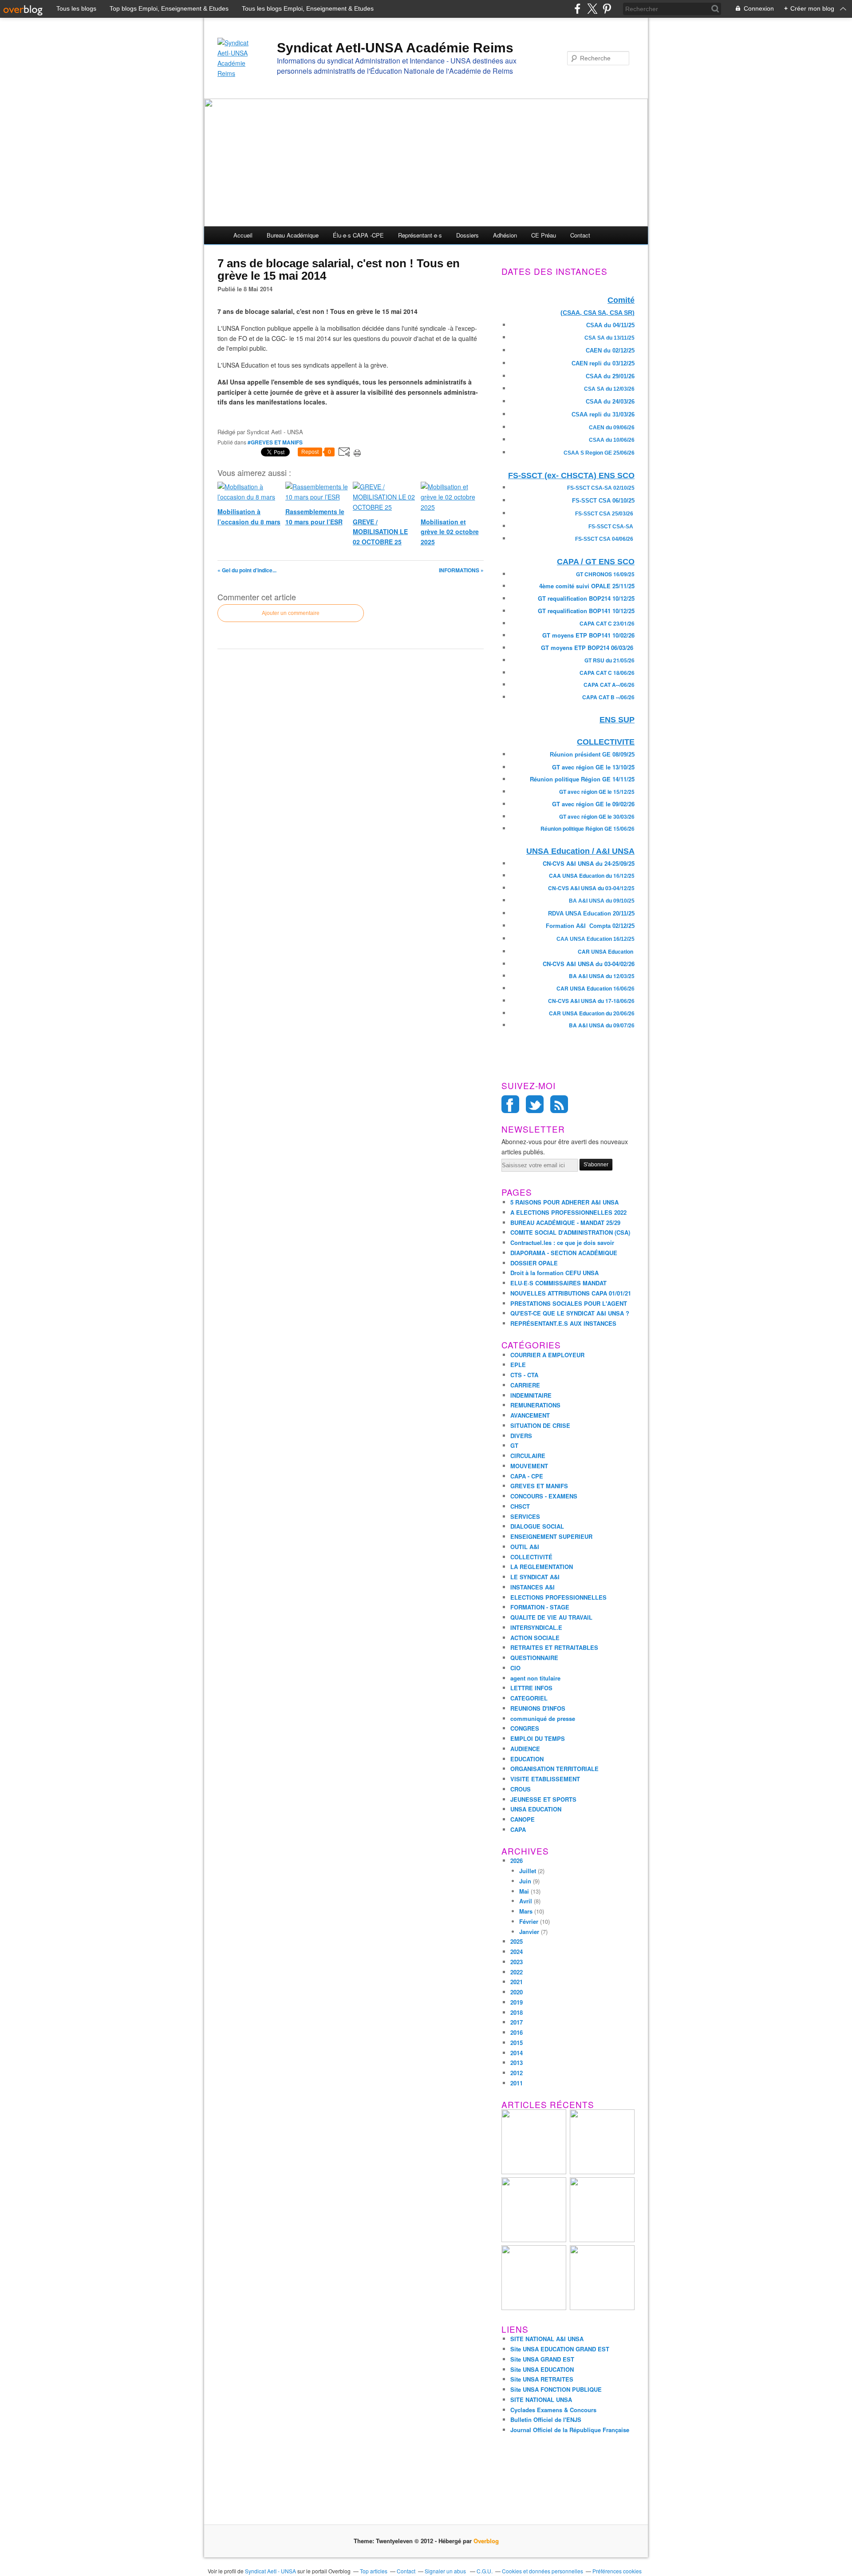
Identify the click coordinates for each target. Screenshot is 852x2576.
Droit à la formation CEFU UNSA (554, 1273)
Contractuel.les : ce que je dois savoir (562, 1242)
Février (529, 1921)
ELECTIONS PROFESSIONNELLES (558, 1597)
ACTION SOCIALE (535, 1638)
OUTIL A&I (525, 1547)
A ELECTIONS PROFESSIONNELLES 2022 (568, 1212)
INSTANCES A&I (532, 1587)
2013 (517, 2063)
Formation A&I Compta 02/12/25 (590, 926)
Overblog (486, 2541)
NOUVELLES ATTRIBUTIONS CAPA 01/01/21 (571, 1293)
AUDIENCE (525, 1749)
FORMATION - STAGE (540, 1607)
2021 (517, 1982)
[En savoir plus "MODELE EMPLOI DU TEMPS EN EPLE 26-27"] (534, 2172)
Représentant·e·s (420, 235)
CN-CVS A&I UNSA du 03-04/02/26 (589, 964)
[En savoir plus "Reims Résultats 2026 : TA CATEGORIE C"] (602, 2172)
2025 (517, 1941)
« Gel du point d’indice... (247, 570)
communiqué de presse (543, 1718)
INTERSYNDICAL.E (536, 1627)
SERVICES (525, 1516)
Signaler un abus (446, 2571)
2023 (517, 1962)
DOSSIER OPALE (534, 1263)
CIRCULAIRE (528, 1456)
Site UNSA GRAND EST (542, 2359)
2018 (517, 2012)
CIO (515, 1668)
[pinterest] (607, 9)
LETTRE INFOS (531, 1688)
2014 (517, 2053)
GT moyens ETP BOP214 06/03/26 (587, 648)
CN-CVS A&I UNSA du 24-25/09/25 (589, 863)
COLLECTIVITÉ (531, 1557)
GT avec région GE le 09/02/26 (593, 804)
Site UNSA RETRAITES (542, 2379)
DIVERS (521, 1436)
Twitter (535, 1104)
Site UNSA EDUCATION (542, 2369)
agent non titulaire (535, 1678)
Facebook (510, 1104)
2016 (517, 2032)
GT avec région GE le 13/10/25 (593, 767)
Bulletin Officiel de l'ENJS (546, 2419)
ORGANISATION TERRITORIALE (554, 1769)
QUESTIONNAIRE (534, 1658)
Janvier (529, 1932)
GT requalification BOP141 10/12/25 (586, 611)
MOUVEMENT (529, 1466)
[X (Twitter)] (592, 9)
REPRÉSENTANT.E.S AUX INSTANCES (563, 1323)
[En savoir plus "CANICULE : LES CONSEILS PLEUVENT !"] (534, 2240)
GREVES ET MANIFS (539, 1486)
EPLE (518, 1365)
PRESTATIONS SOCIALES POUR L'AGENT (569, 1303)
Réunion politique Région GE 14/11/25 (582, 779)
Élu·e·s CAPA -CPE (358, 235)
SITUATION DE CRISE (540, 1425)
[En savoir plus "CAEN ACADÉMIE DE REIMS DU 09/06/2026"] (602, 2240)
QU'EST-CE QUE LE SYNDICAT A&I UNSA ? (570, 1313)
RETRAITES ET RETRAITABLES (554, 1647)
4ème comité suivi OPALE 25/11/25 (587, 586)
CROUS (521, 1789)
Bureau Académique (293, 235)
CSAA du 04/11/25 (610, 325)
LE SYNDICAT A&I (535, 1577)
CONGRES (525, 1728)
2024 (517, 1952)
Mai (524, 1891)
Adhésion (505, 235)
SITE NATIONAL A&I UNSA (547, 2339)
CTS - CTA (524, 1375)
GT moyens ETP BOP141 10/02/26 (588, 635)
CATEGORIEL (529, 1698)
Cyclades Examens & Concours (553, 2410)
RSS (559, 1104)
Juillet (528, 1871)
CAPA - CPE (527, 1476)
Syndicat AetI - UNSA (270, 2571)
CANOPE (523, 1819)
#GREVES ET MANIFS (275, 442)
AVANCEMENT (530, 1415)
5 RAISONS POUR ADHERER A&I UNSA (564, 1202)
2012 (517, 2073)
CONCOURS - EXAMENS (544, 1496)
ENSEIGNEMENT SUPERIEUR (551, 1536)
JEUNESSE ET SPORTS (543, 1799)
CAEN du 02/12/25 (610, 351)
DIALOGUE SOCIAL (537, 1526)
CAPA (518, 1829)
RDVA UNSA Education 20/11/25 (591, 913)
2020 (517, 1992)
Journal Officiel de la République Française (570, 2430)
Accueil (243, 235)
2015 (517, 2043)
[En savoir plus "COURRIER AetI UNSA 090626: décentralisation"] (602, 2308)
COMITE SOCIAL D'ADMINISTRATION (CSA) (570, 1232)
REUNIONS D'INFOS (538, 1708)
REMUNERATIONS (535, 1405)
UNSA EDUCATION (536, 1809)
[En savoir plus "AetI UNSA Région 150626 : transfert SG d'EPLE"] (534, 2308)
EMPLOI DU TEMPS (538, 1738)
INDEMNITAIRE (531, 1395)
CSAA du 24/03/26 (610, 402)
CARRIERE (525, 1385)
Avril (526, 1901)
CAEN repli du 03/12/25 (603, 363)
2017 (517, 2022)
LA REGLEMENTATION (542, 1567)
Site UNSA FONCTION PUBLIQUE (556, 2389)
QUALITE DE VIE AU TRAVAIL (551, 1617)
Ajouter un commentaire (291, 613)
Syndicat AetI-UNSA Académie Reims (395, 48)
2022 (517, 1972)
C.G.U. (485, 2571)
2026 (517, 1861)
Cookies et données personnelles (542, 2571)
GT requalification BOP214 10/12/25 (586, 598)
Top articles (374, 2571)
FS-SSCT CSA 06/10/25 (603, 501)
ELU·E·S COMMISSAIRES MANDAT (558, 1283)
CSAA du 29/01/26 (610, 376)
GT (514, 1445)
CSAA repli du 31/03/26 (603, 414)
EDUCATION (527, 1759)
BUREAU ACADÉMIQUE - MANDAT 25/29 (565, 1223)
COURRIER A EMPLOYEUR (547, 1355)
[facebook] (578, 9)
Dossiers (467, 235)
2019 (517, 2002)
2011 (517, 2083)
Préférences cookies (617, 2571)
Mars (526, 1911)
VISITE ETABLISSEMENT (545, 1779)
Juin (525, 1881)
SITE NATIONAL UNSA (541, 2400)
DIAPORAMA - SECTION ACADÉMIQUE (564, 1253)
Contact (580, 235)
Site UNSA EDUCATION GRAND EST (560, 2349)
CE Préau (544, 235)
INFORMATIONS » (461, 570)
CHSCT (520, 1506)
